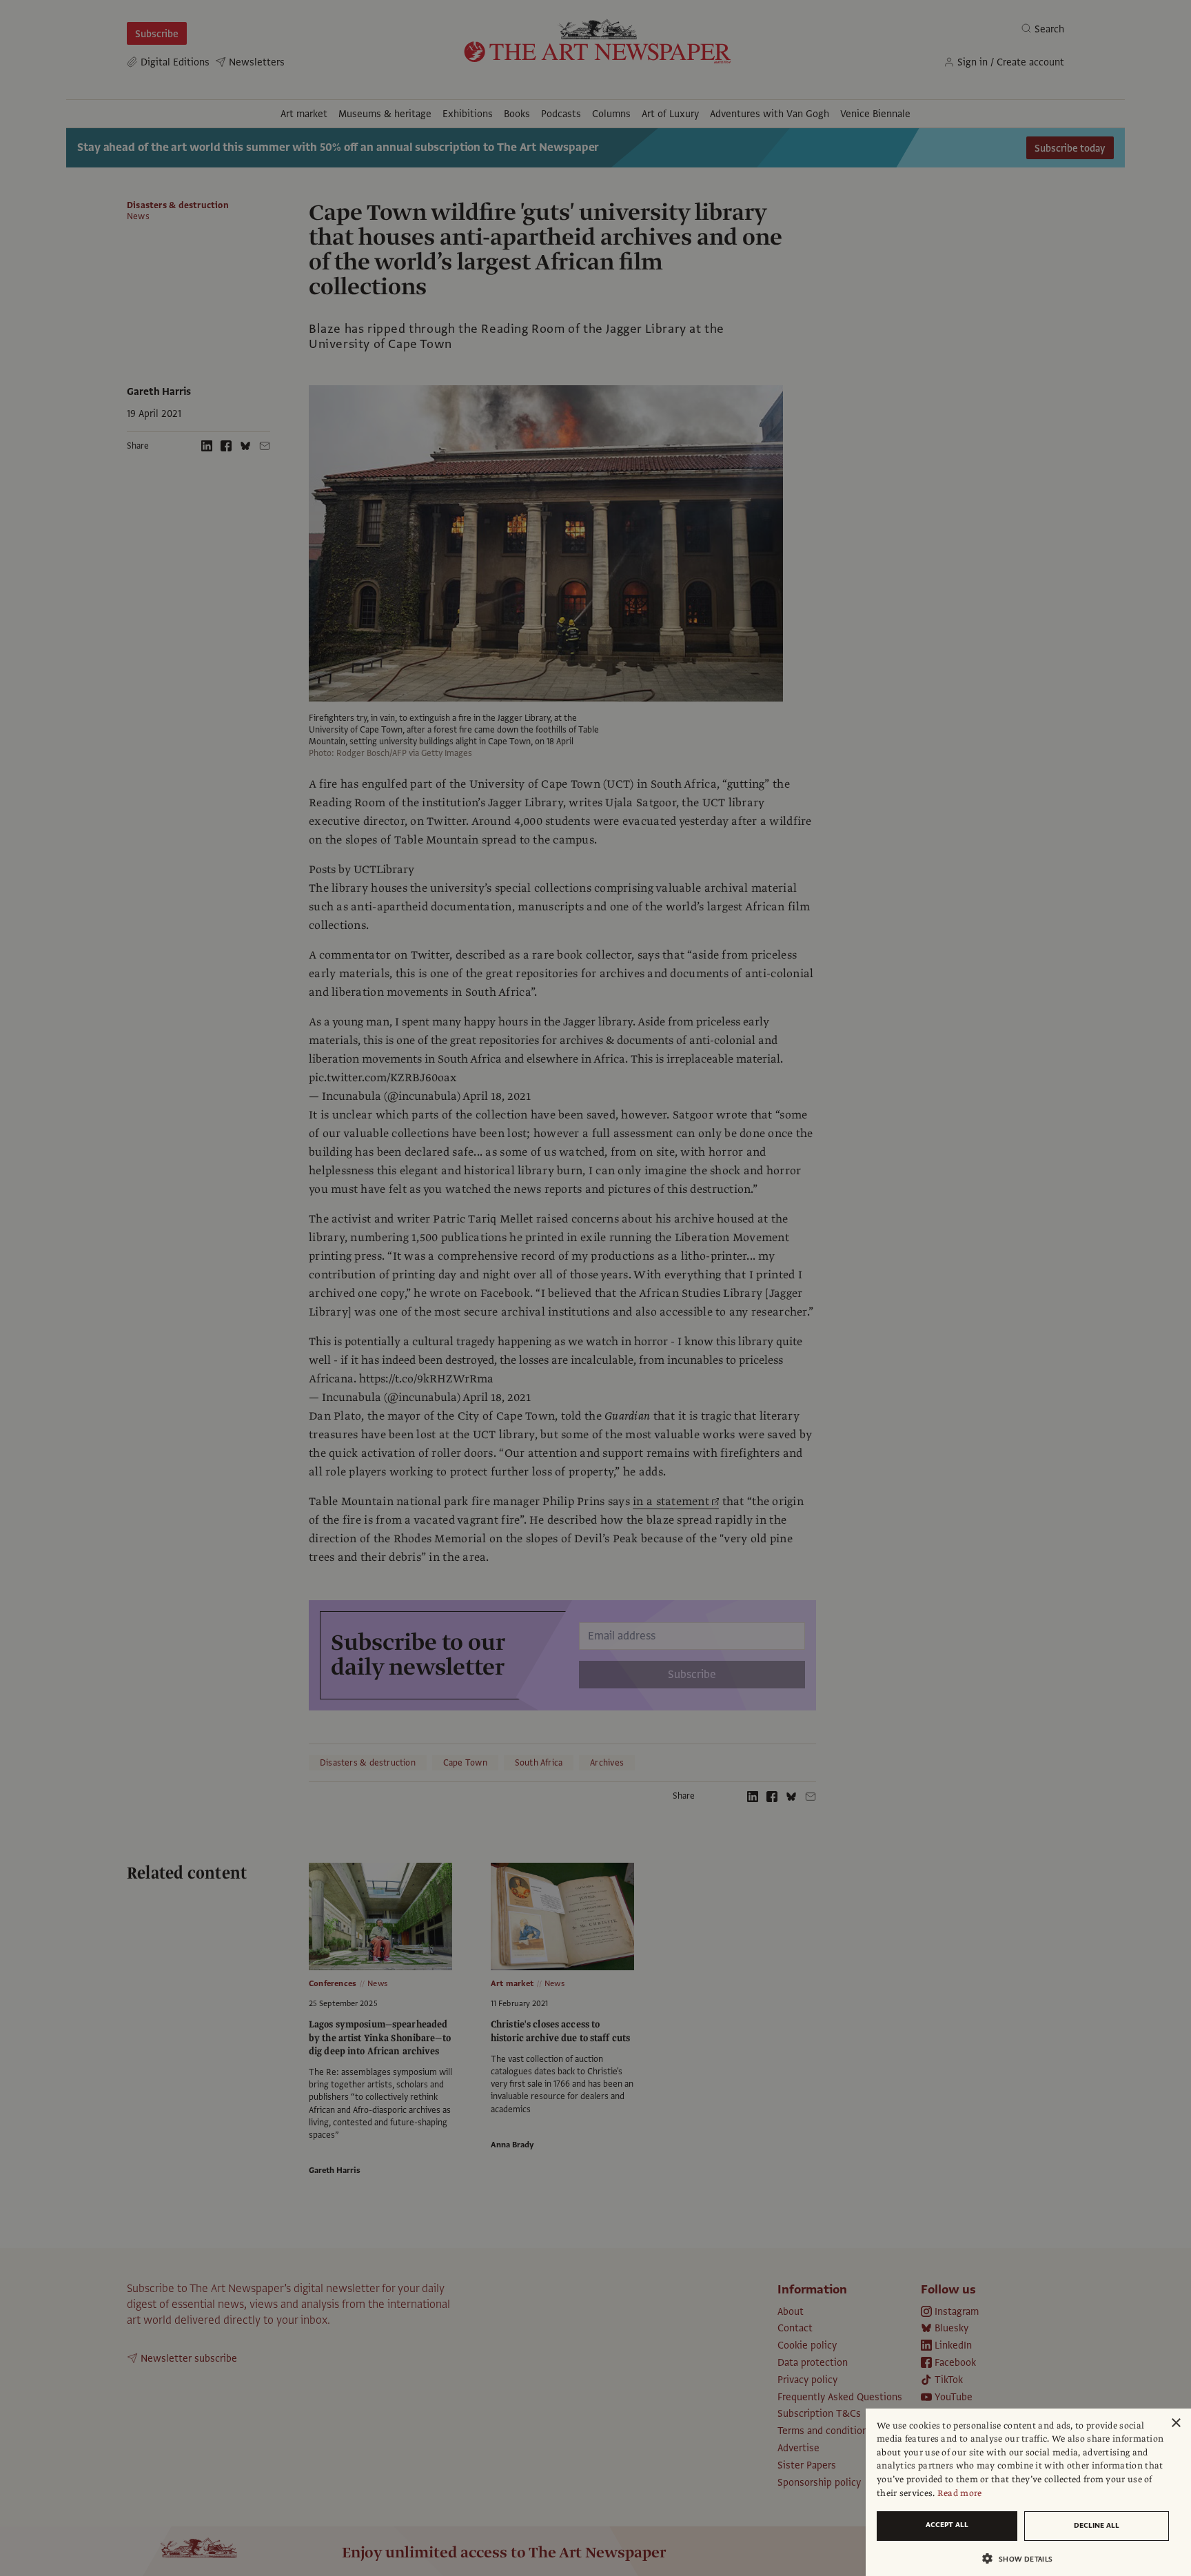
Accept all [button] (947, 2525)
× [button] (1175, 2423)
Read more (960, 2493)
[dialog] (1028, 2492)
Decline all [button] (1097, 2525)
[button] (1023, 2558)
